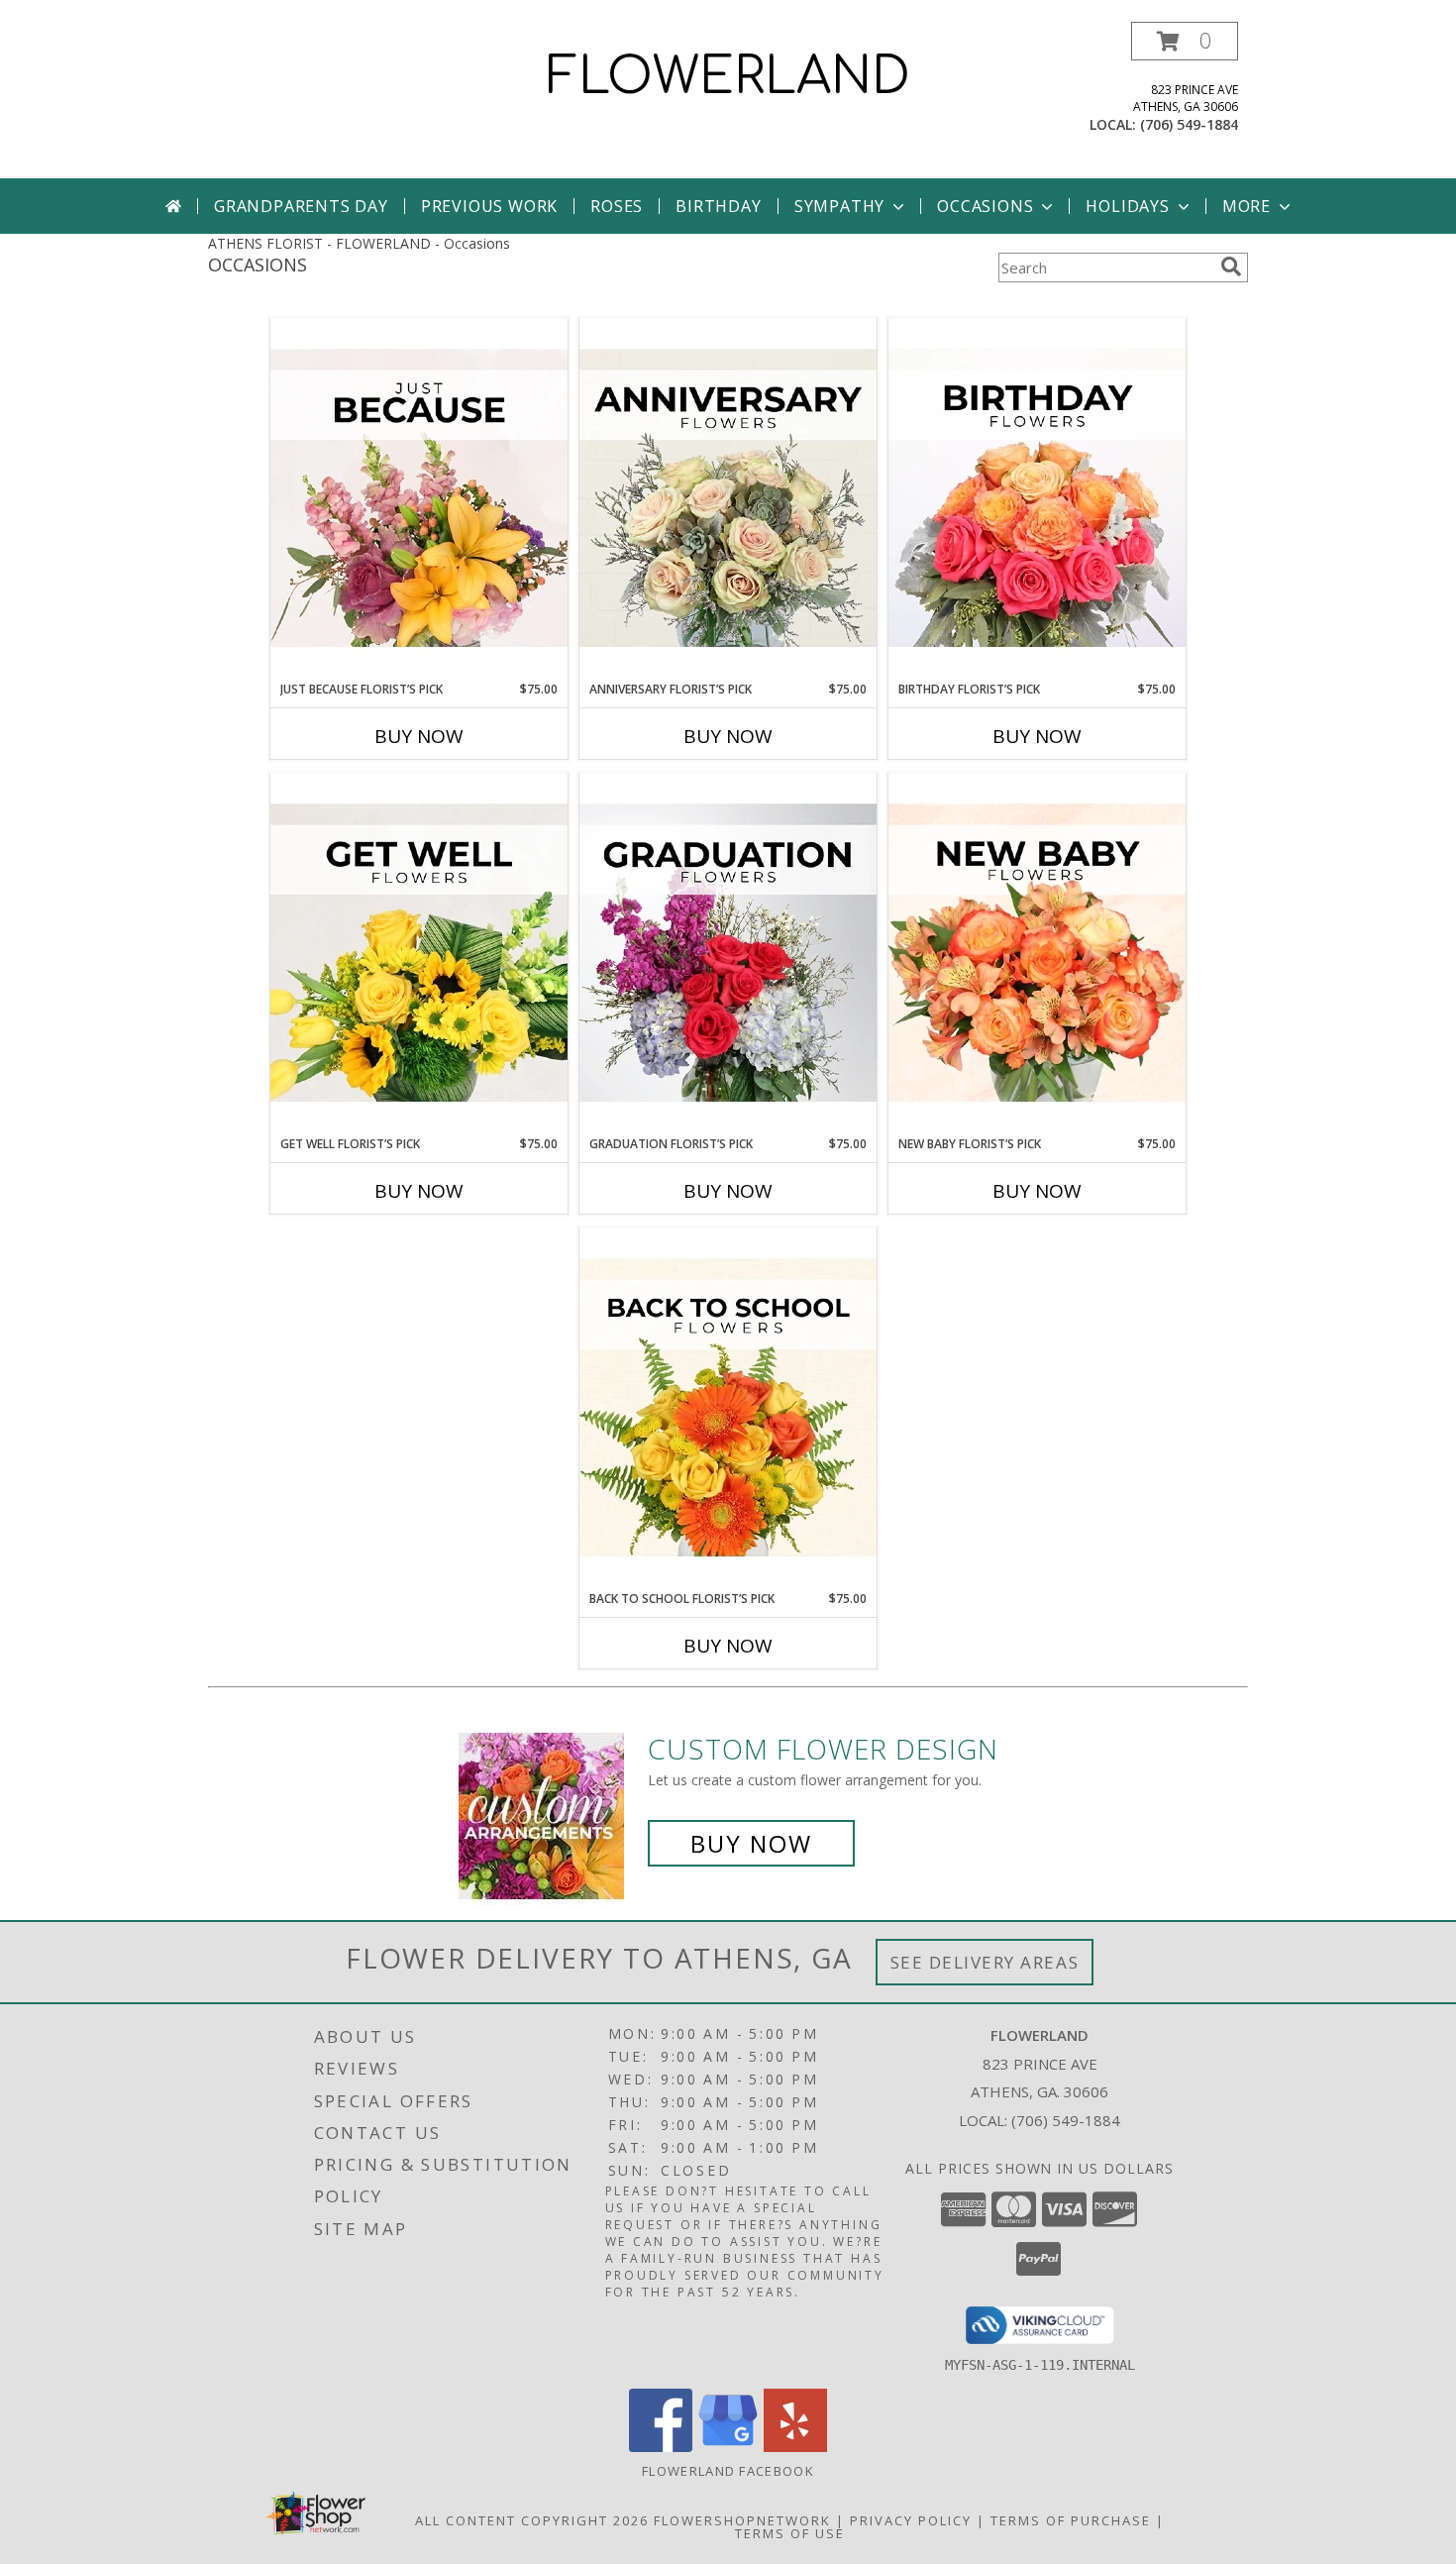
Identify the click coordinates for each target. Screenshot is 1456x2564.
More (1247, 206)
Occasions (985, 206)
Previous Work (489, 206)
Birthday (718, 206)
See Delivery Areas (985, 1962)
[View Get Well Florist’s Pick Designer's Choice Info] (419, 954)
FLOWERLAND (728, 77)
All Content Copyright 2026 (532, 2520)
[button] (1185, 41)
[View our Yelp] (795, 2447)
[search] (1231, 267)
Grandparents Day (301, 206)
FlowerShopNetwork (742, 2520)
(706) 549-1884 (1189, 124)
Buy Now (419, 736)
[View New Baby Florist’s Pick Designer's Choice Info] (1037, 954)
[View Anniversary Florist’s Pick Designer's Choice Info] (728, 499)
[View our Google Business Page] (728, 2447)
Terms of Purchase (1071, 2520)
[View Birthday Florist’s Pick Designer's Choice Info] (1037, 499)
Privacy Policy (911, 2520)
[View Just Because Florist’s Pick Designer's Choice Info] (419, 499)
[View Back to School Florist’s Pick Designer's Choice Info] (728, 1409)
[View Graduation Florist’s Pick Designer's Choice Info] (728, 954)
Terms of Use (790, 2533)
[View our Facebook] (661, 2447)
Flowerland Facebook (728, 2471)
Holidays (1127, 206)
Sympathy (839, 206)
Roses (617, 206)
